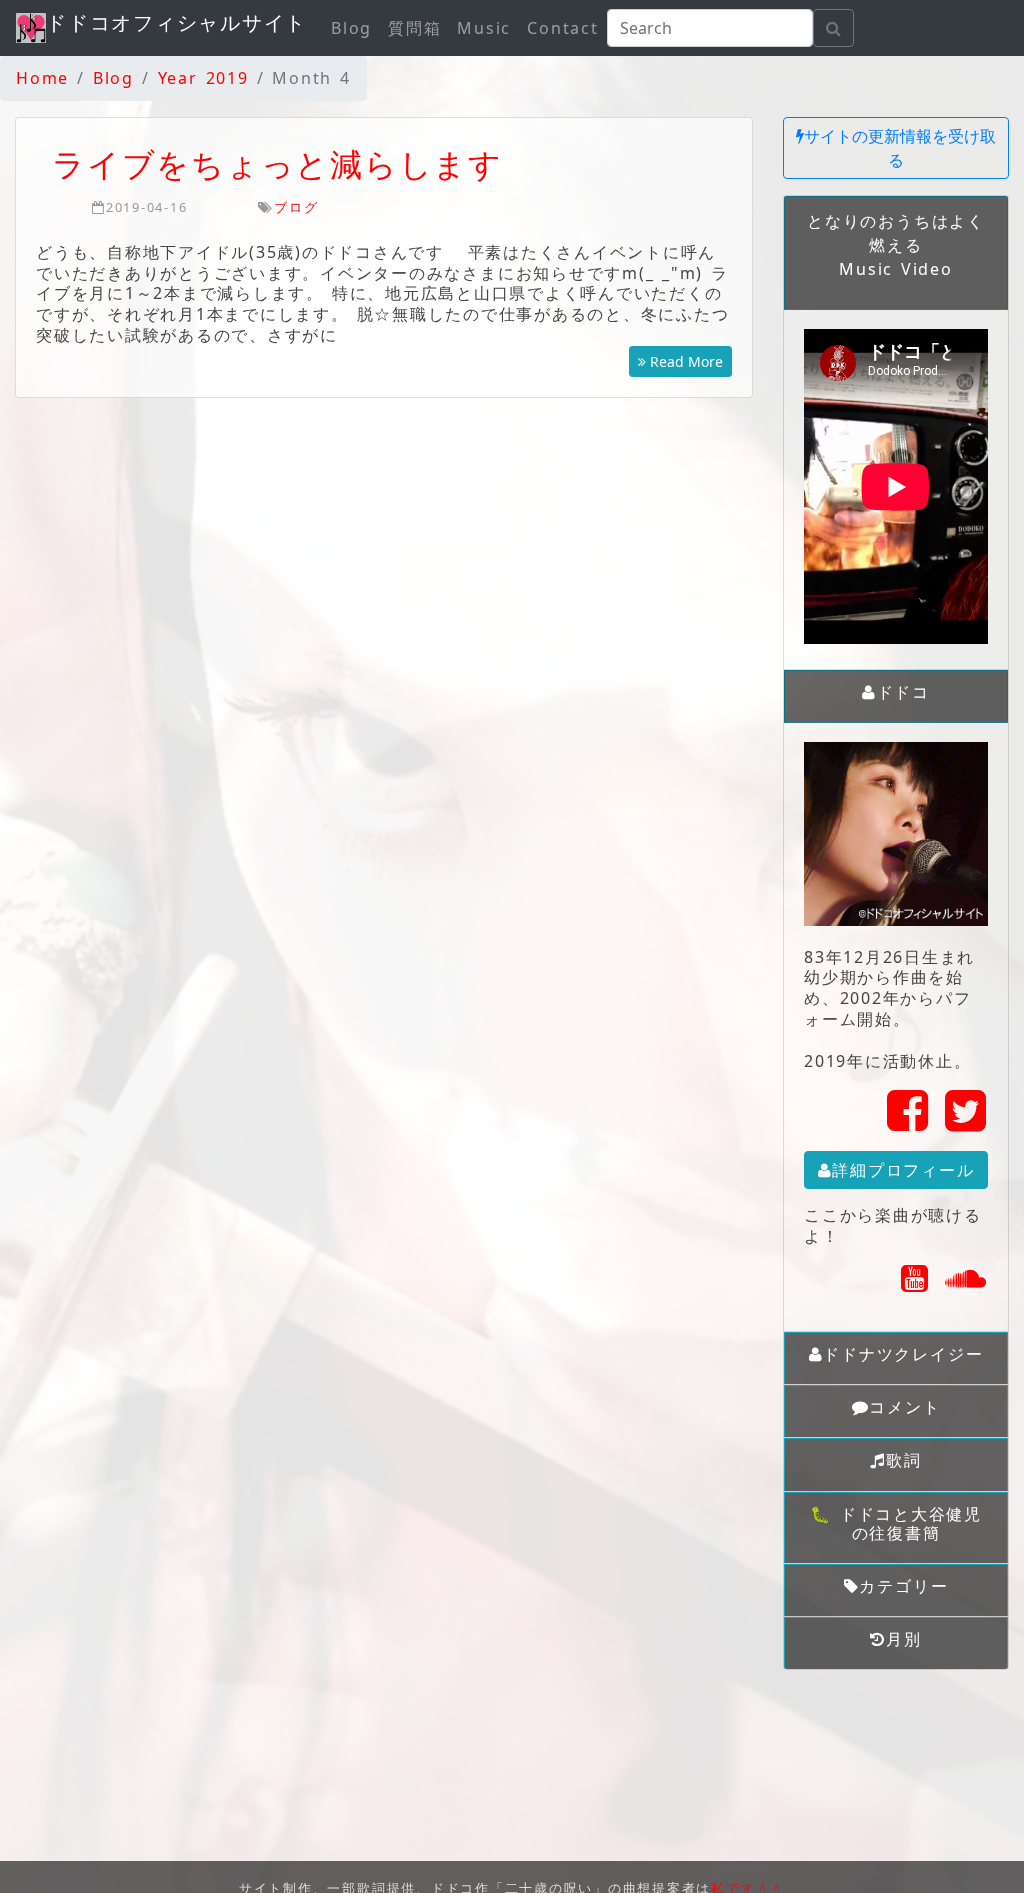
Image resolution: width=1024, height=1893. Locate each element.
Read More (684, 361)
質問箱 (414, 28)
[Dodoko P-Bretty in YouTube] (915, 1284)
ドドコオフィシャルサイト (176, 22)
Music (484, 28)
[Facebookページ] (908, 1122)
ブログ (296, 207)
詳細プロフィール (903, 1170)
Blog (351, 28)
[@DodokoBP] (966, 1122)
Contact (562, 28)
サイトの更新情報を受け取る (900, 148)
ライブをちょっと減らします (277, 163)
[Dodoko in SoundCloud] (966, 1284)
